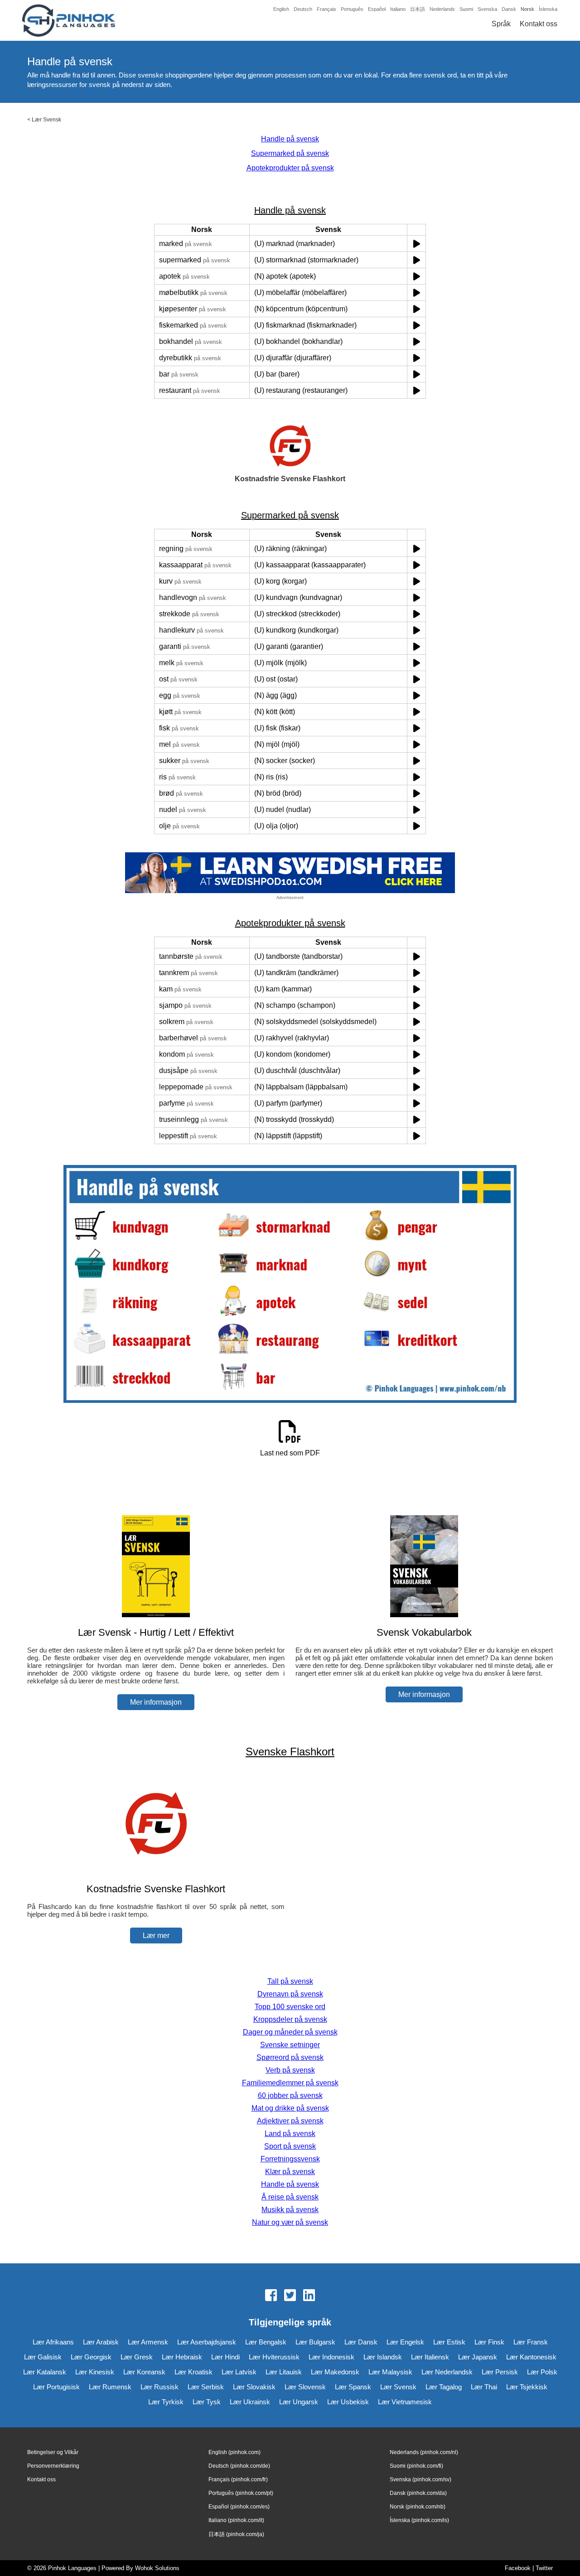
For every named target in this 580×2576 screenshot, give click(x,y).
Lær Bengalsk (266, 2342)
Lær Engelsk (405, 2342)
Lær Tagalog (444, 2387)
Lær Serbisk (206, 2387)
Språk (501, 24)
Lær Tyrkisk (166, 2402)
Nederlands (442, 9)
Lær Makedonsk (335, 2372)
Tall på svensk (290, 1981)
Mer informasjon (156, 1702)
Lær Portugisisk (56, 2387)
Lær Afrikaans (53, 2342)
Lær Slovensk (305, 2387)
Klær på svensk (290, 2172)
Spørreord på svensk (290, 2057)
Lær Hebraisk (182, 2357)
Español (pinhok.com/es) (239, 2507)
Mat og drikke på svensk (290, 2108)
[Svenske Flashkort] (156, 1871)
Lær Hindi (225, 2357)
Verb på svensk (290, 2070)
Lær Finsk (489, 2342)
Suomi (466, 9)
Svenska (487, 9)
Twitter (544, 2568)
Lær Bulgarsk (315, 2342)
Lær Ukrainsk (250, 2402)
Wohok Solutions (157, 2568)
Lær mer (156, 1936)
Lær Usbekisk (348, 2402)
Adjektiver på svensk (290, 2121)
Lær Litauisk (284, 2372)
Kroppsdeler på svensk (290, 2019)
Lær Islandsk (383, 2357)
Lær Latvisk (239, 2372)
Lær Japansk (478, 2357)
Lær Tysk (207, 2402)
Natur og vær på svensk (290, 2222)
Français (326, 9)
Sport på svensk (290, 2146)
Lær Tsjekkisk (527, 2387)
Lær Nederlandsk (447, 2372)
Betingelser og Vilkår (53, 2452)
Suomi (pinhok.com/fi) (416, 2466)
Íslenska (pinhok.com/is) (419, 2520)
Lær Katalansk (45, 2372)
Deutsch (303, 9)
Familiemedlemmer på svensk (290, 2083)
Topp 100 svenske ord (290, 2007)
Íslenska (548, 9)
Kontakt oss (539, 24)
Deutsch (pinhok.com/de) (239, 2466)
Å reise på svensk (290, 2197)
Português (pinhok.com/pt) (241, 2493)
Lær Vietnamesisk (405, 2402)
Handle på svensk (290, 139)
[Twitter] (290, 2296)
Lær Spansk (353, 2387)
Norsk (527, 9)
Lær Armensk (148, 2342)
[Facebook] (271, 2296)
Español (377, 9)
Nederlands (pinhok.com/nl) (424, 2452)
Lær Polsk (542, 2372)
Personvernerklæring (53, 2466)
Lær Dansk (361, 2342)
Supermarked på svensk (290, 153)
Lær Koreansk (144, 2372)
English (281, 9)
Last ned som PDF (290, 1453)
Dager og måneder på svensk (290, 2032)
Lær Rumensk (110, 2387)
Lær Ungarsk (299, 2402)
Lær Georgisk (91, 2357)
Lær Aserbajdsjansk (207, 2342)
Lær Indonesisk (331, 2357)
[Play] (417, 244)
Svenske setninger (290, 2045)
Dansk (509, 9)
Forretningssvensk (290, 2159)
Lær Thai (484, 2387)
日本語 (418, 9)
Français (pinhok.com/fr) (238, 2479)
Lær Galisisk (43, 2357)
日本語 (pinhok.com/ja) (236, 2534)
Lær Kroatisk (193, 2372)
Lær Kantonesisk (531, 2357)
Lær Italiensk (430, 2357)
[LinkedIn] (309, 2296)
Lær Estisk (449, 2342)
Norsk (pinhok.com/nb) (418, 2507)
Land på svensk (290, 2134)
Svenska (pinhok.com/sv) (420, 2479)
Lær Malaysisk (390, 2372)
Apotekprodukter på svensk (290, 168)
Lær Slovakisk (254, 2387)
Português (352, 9)
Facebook (518, 2568)
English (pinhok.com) (234, 2452)
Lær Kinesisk (95, 2372)
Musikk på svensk (290, 2210)
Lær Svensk (46, 120)
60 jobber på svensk (290, 2095)
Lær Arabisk (101, 2342)
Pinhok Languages (72, 2568)
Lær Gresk (137, 2357)
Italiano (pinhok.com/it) (236, 2520)
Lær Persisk (500, 2372)
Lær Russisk (159, 2387)
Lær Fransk (531, 2342)
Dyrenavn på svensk (290, 1994)
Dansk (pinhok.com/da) (418, 2493)
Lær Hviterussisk (274, 2357)
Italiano (398, 9)
